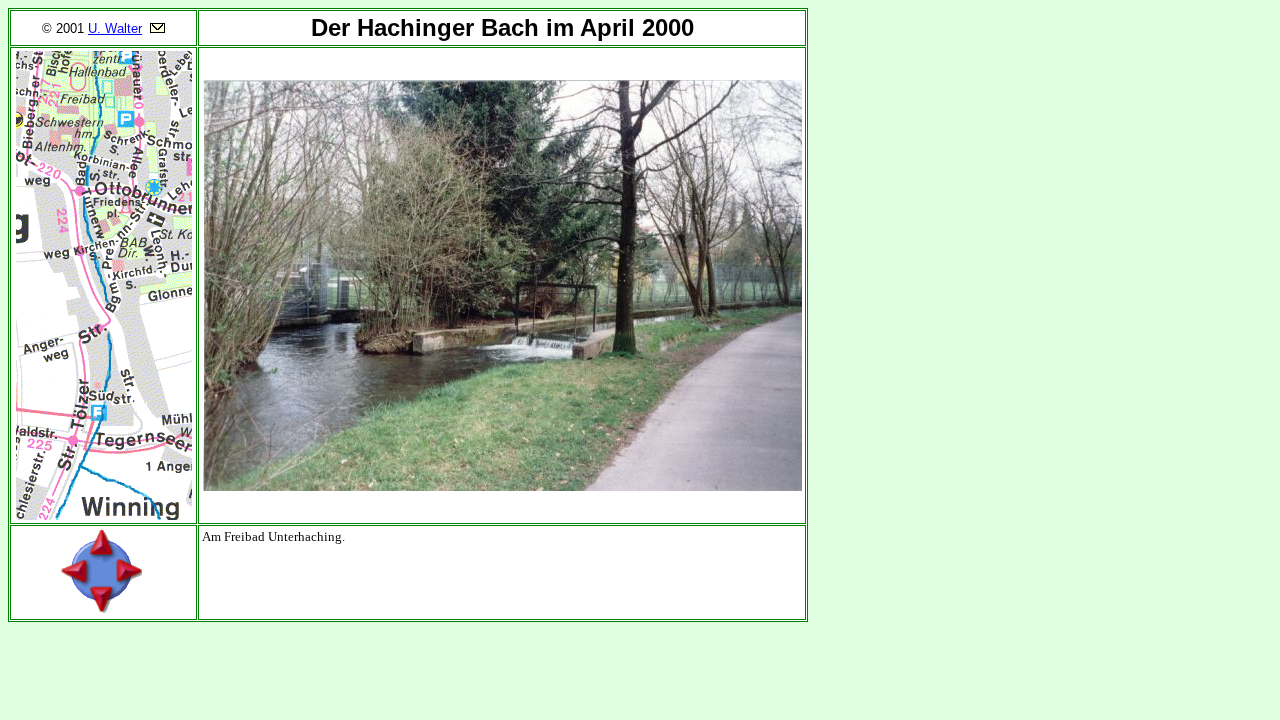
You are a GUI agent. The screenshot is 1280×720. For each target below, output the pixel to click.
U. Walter (115, 28)
